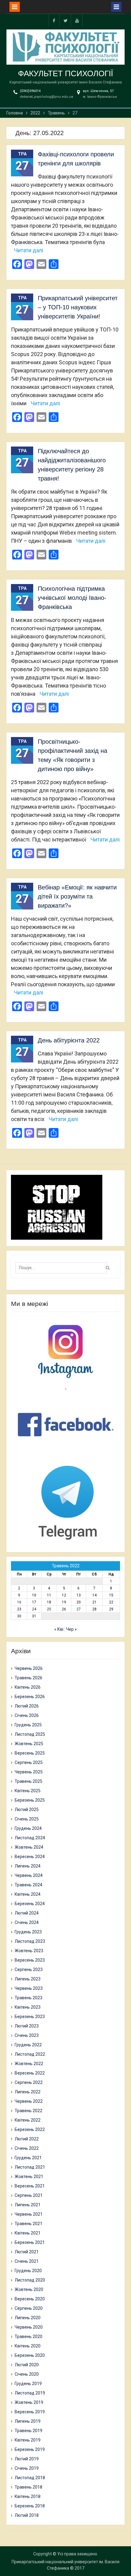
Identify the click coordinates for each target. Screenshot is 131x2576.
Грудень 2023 (28, 1932)
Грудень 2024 (28, 1828)
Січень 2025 (27, 1819)
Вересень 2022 (30, 2073)
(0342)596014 (30, 91)
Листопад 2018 (30, 2478)
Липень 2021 (28, 2205)
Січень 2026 (27, 1715)
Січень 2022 (27, 2148)
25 (49, 1609)
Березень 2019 (30, 2449)
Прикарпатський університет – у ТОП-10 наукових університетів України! (78, 307)
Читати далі (29, 250)
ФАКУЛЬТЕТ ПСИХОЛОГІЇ (65, 73)
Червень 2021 (29, 2214)
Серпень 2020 (29, 2308)
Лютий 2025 (27, 1810)
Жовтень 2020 (29, 2289)
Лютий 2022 (27, 2139)
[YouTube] (77, 20)
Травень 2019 (28, 2431)
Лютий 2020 (27, 2365)
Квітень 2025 (28, 1791)
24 (34, 1609)
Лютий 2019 (27, 2459)
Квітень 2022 (28, 2120)
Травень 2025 (28, 1781)
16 (19, 1602)
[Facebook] (54, 20)
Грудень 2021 (28, 2158)
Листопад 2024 (30, 1838)
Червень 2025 (29, 1772)
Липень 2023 (28, 1979)
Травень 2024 (28, 1885)
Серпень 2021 (29, 2195)
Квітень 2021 (28, 2233)
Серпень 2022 (29, 2082)
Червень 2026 (29, 1668)
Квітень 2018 (28, 2496)
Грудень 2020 (28, 2271)
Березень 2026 (30, 1697)
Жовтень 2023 (29, 1951)
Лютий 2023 (27, 2026)
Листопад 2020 (30, 2280)
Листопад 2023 (30, 1941)
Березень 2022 (30, 2129)
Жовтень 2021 (29, 2177)
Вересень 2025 (30, 1753)
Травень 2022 (28, 2111)
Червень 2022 (29, 2101)
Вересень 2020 (30, 2299)
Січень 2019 (27, 2468)
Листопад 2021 (30, 2167)
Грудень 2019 (28, 2384)
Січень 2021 (27, 2261)
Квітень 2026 (28, 1687)
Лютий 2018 (27, 2515)
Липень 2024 (28, 1866)
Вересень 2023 (30, 1960)
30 (19, 1616)
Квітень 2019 (28, 2440)
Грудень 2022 (28, 2045)
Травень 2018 (28, 2487)
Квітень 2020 (28, 2346)
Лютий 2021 (27, 2252)
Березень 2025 (30, 1800)
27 (79, 1609)
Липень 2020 (28, 2318)
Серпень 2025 (29, 1762)
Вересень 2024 (30, 1857)
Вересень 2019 (30, 2412)
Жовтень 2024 (29, 1847)
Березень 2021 (30, 2242)
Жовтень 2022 (29, 2064)
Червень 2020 (29, 2327)
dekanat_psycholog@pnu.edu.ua (46, 97)
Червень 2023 (29, 1988)
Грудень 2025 (28, 1725)
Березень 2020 (30, 2355)
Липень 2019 (28, 2421)
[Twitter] (65, 20)
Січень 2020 (27, 2374)
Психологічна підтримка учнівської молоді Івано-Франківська (72, 598)
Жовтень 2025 (29, 1744)
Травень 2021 (28, 2224)
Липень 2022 (28, 2092)
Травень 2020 (28, 2336)
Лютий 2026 (27, 1706)
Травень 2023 (28, 1998)
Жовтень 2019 (29, 2402)
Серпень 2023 (29, 1969)
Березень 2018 (30, 2506)
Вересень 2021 (30, 2186)
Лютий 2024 (27, 1913)
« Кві (59, 1629)
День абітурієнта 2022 (69, 1040)
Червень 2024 (29, 1875)
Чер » (71, 1629)
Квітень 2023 (28, 2007)
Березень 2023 (30, 2017)
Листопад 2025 (30, 1734)
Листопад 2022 (30, 2054)
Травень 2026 (28, 1678)
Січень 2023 (27, 2035)
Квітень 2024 (28, 1894)
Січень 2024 (27, 1922)
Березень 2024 (30, 1904)
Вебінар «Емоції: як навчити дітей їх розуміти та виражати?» (77, 896)
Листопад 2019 (30, 2393)
